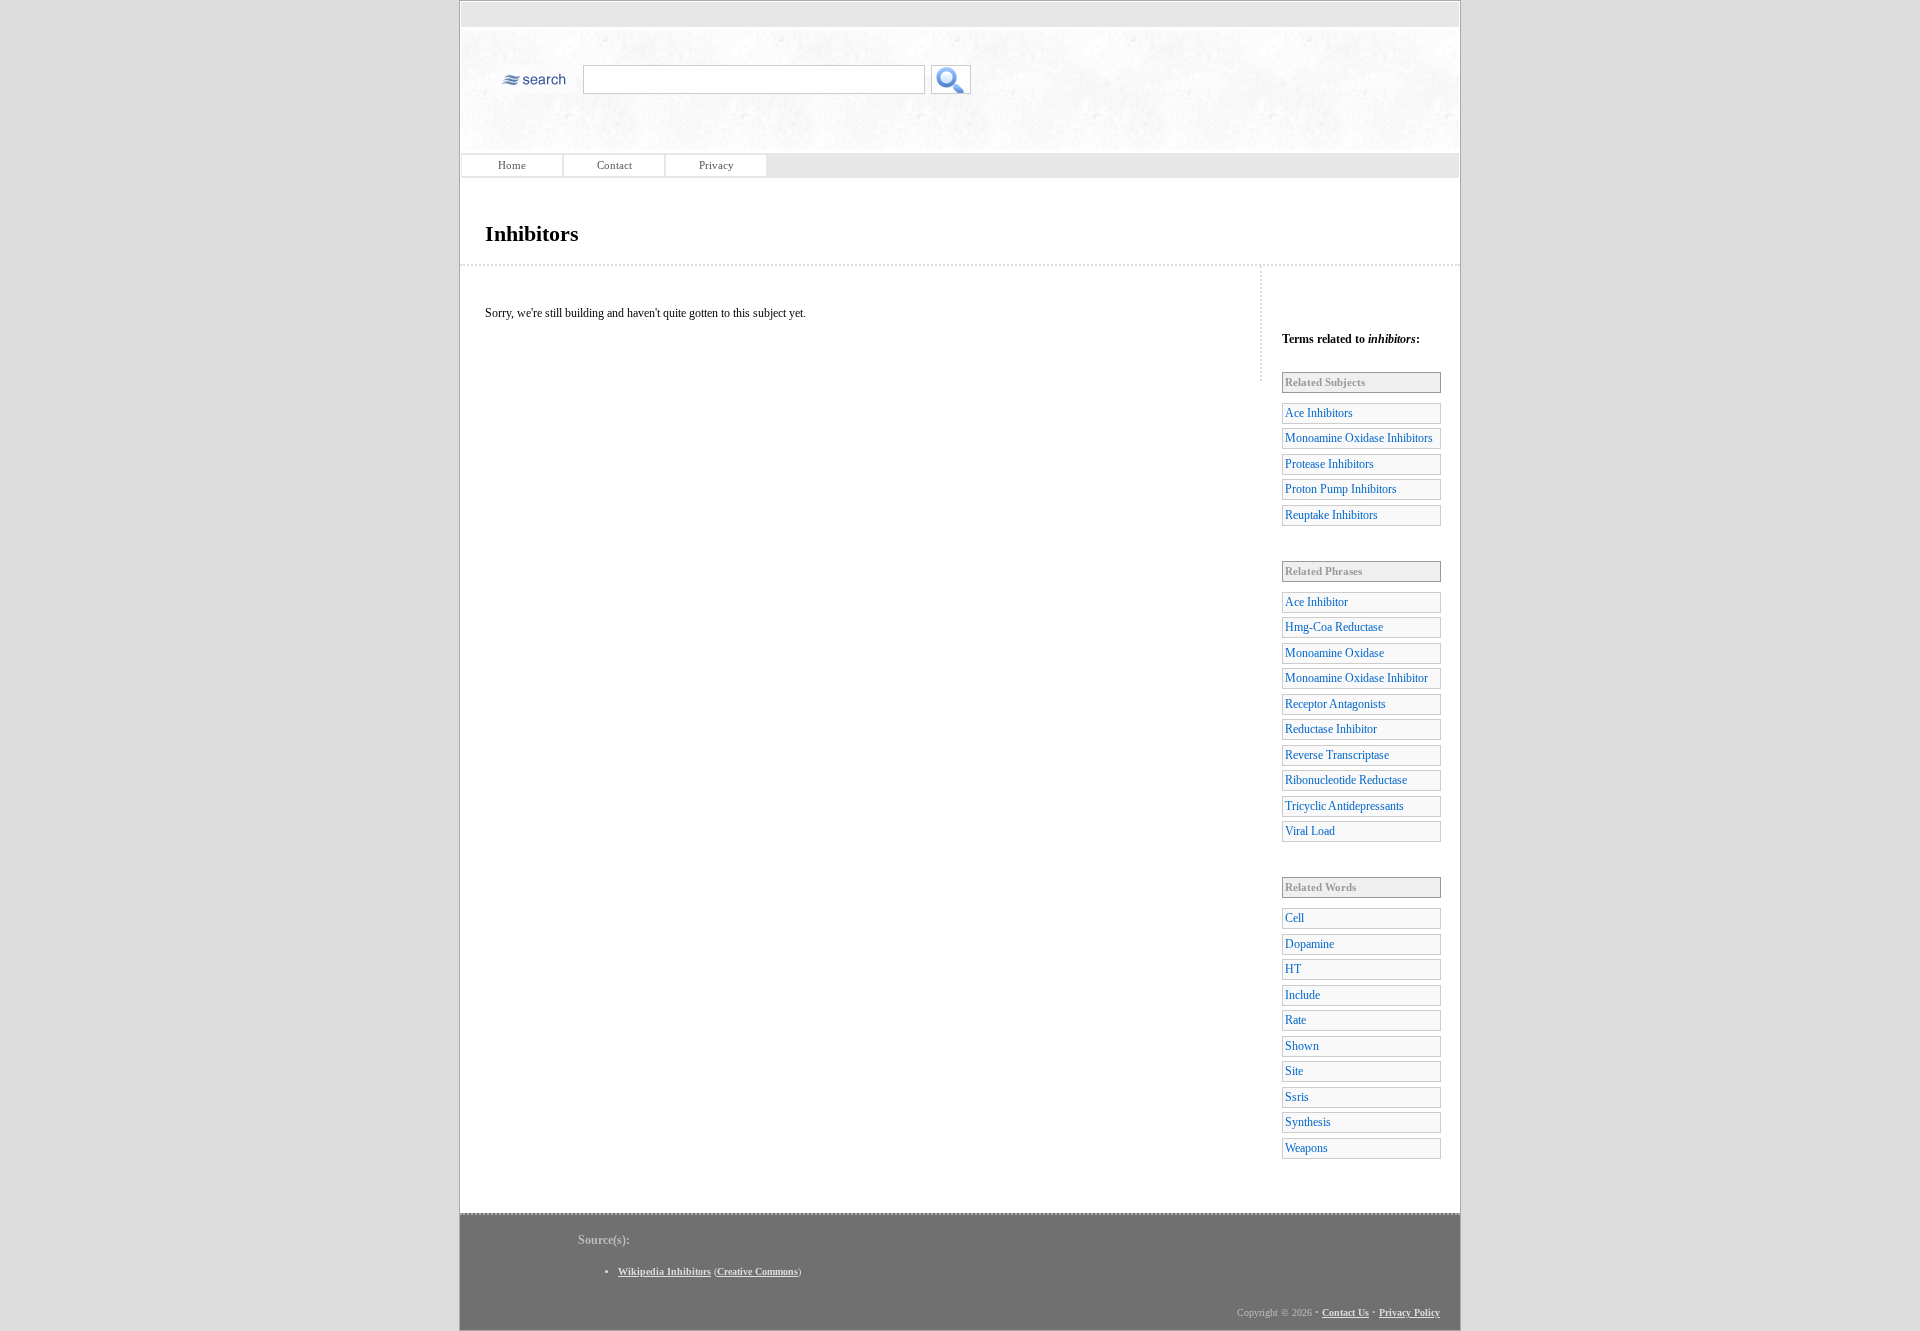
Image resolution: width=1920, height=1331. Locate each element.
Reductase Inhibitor (1331, 729)
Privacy (716, 165)
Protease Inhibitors (1329, 464)
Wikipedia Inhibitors (664, 1271)
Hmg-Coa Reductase (1334, 627)
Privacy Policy (1409, 1312)
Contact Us (1345, 1312)
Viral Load (1310, 831)
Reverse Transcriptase (1337, 755)
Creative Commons (757, 1271)
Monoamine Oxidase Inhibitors (1359, 438)
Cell (1294, 918)
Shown (1302, 1046)
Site (1294, 1071)
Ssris (1297, 1097)
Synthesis (1308, 1122)
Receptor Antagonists (1335, 704)
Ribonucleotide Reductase (1346, 780)
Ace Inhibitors (1319, 413)
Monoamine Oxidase (1334, 653)
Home (512, 165)
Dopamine (1309, 944)
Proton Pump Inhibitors (1341, 489)
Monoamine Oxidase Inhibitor (1356, 678)
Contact (614, 165)
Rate (1295, 1020)
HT (1293, 969)
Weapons (1306, 1148)
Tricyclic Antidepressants (1344, 806)
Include (1302, 995)
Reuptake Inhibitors (1331, 515)
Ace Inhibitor (1316, 602)
